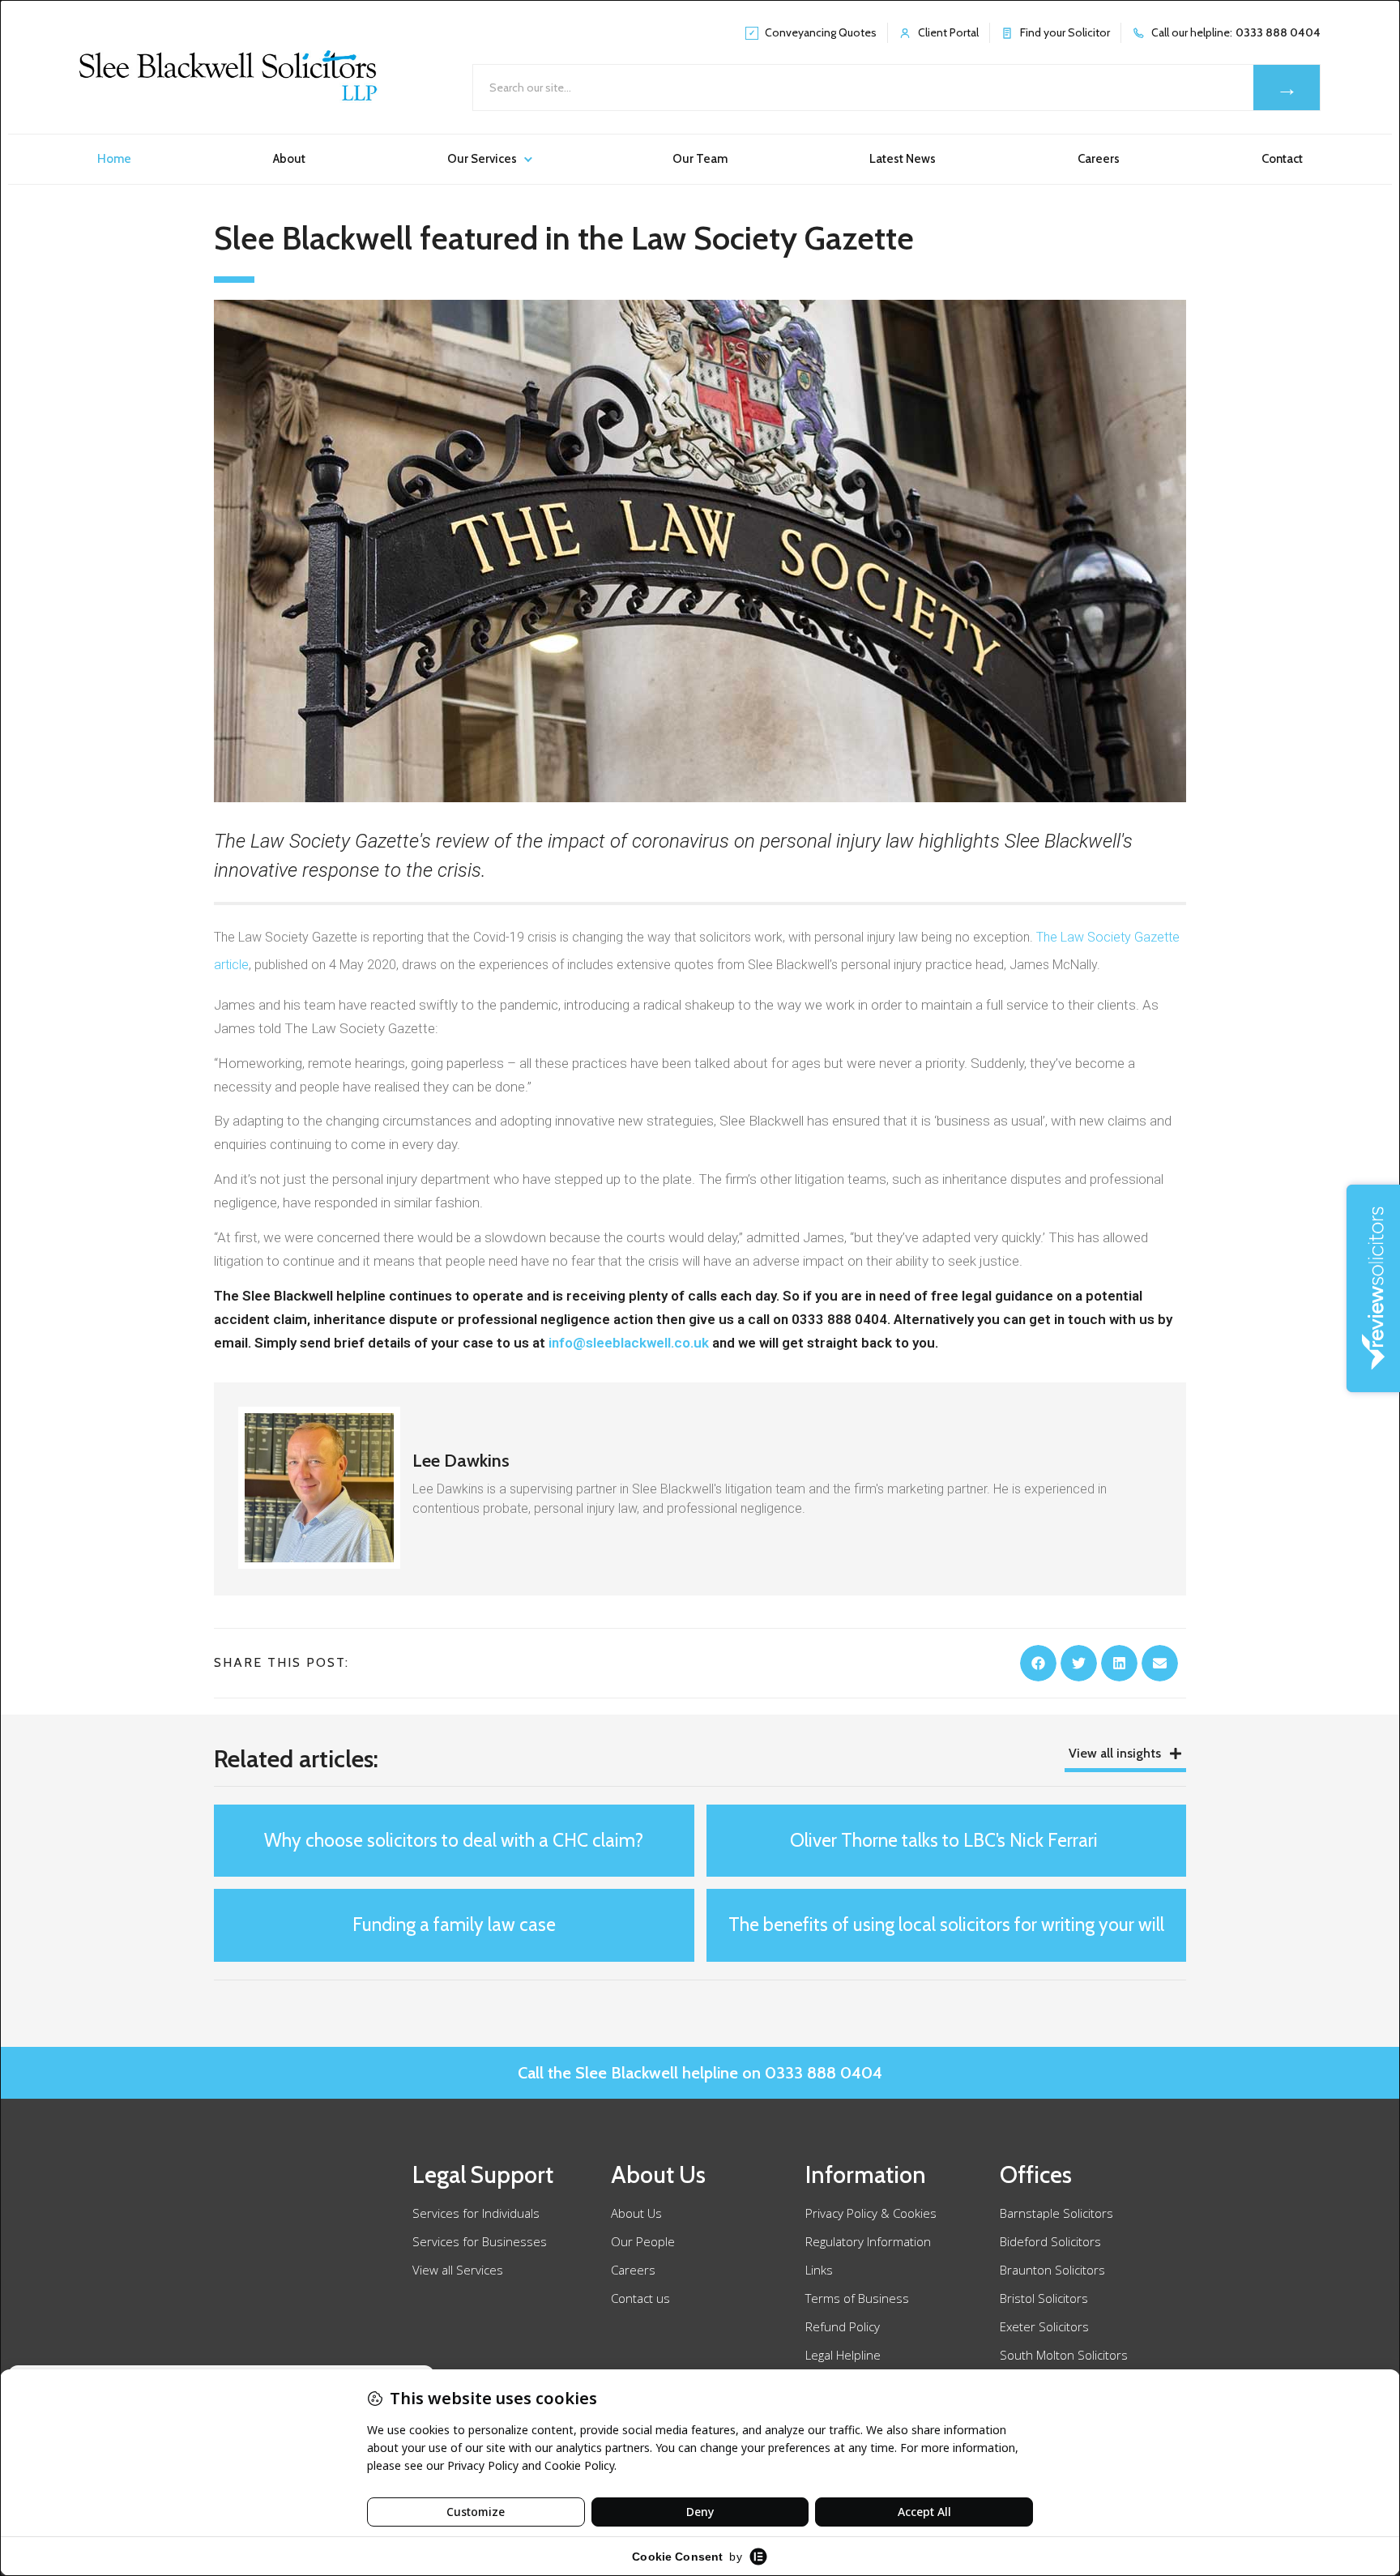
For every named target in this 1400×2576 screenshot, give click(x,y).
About (289, 159)
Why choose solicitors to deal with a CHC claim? (454, 1840)
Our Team (700, 159)
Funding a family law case (454, 1925)
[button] (1038, 1663)
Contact (1282, 159)
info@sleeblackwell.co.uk (629, 1343)
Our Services (482, 159)
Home (114, 159)
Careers (1099, 159)
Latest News (903, 159)
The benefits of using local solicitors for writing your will (946, 1925)
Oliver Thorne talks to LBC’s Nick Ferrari (946, 1840)
